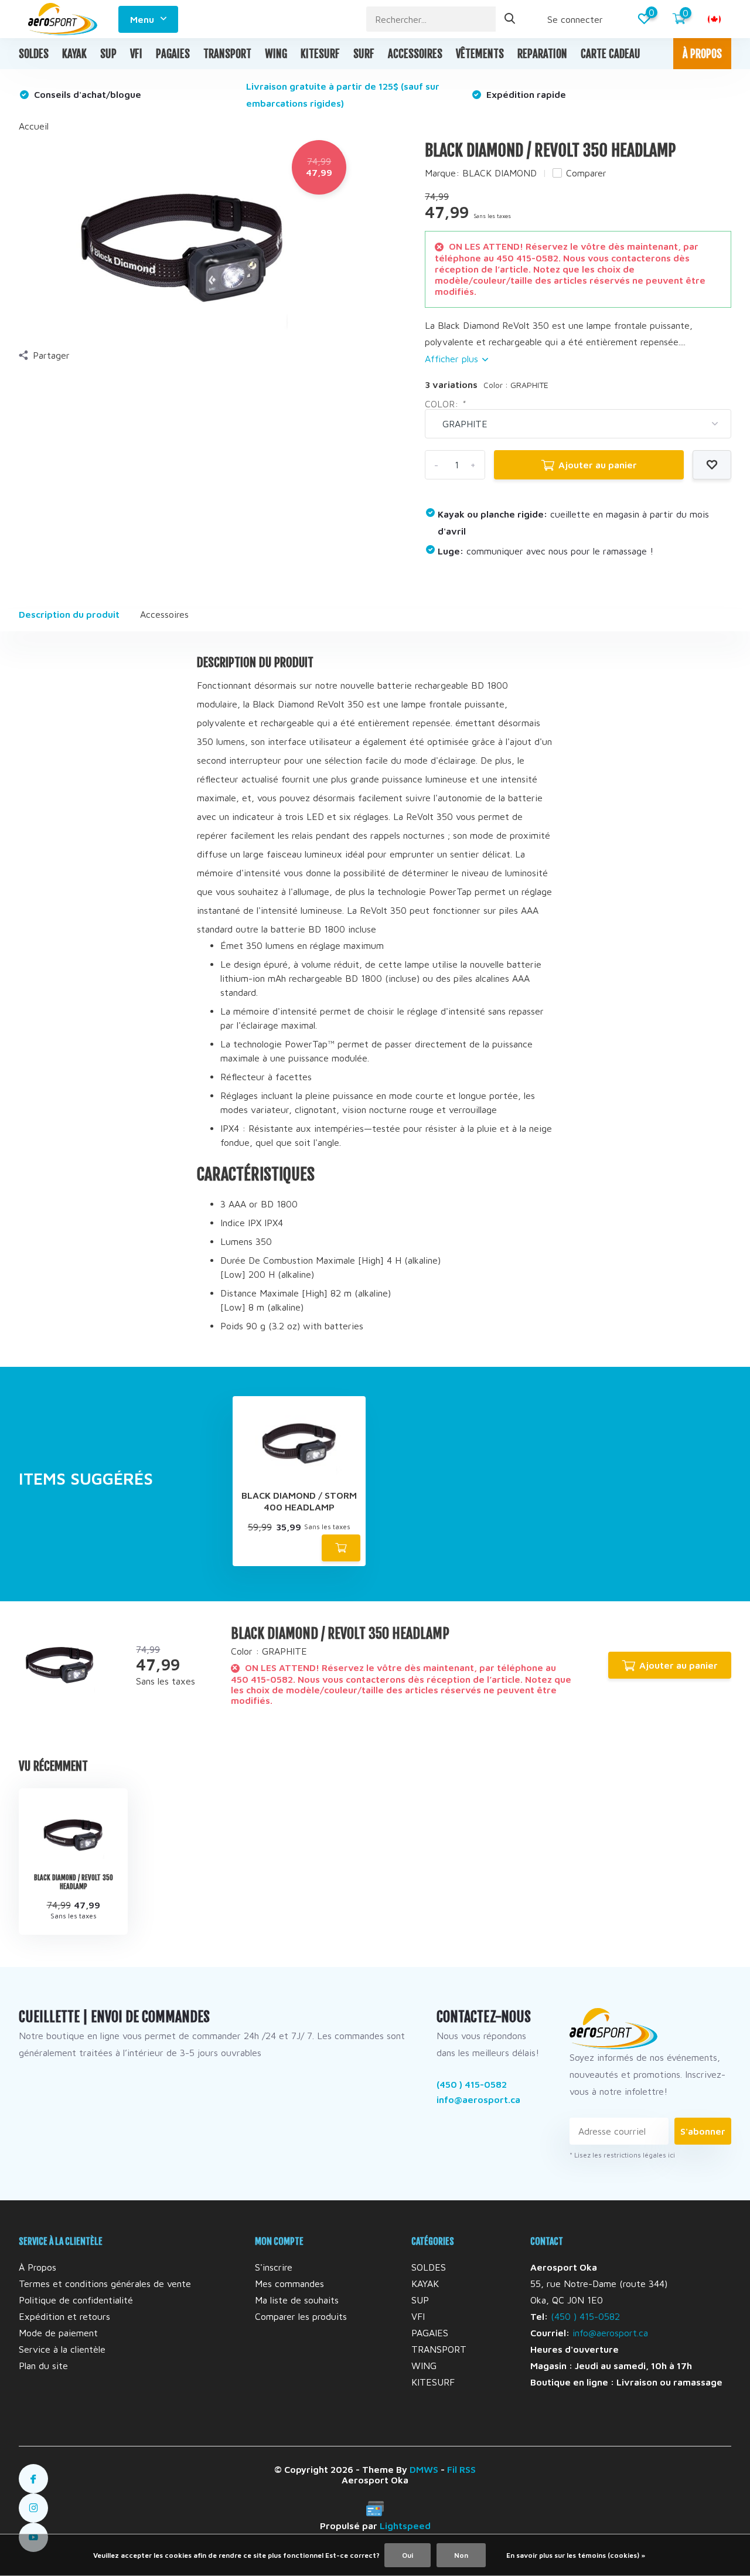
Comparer (586, 173)
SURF (364, 54)
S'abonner (703, 2131)
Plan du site (43, 2366)
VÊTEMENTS (480, 54)
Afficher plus (453, 359)
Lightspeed (405, 2526)
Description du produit (69, 614)
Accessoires (164, 614)
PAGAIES (173, 54)
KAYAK (74, 54)
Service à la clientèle (62, 2349)
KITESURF (320, 54)
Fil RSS (461, 2469)
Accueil (34, 126)
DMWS (424, 2469)
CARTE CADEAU (611, 54)
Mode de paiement (58, 2333)
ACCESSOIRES (415, 54)
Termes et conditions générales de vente (105, 2284)
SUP (108, 54)
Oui (408, 2555)
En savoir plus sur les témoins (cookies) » (576, 2555)
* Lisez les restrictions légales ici (622, 2155)
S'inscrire (274, 2267)
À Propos (37, 2267)
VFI (136, 54)
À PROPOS (702, 54)
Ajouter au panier (598, 465)
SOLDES (34, 54)
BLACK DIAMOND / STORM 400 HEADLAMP (299, 1501)
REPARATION (542, 54)
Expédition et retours (64, 2316)
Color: (445, 404)
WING (276, 54)
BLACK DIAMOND (500, 173)
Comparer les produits (301, 2316)
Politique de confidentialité (76, 2300)
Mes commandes (289, 2284)
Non (461, 2555)
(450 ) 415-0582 (472, 2084)
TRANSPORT (227, 54)
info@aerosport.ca (478, 2099)
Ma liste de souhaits (297, 2300)
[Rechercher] (510, 19)
